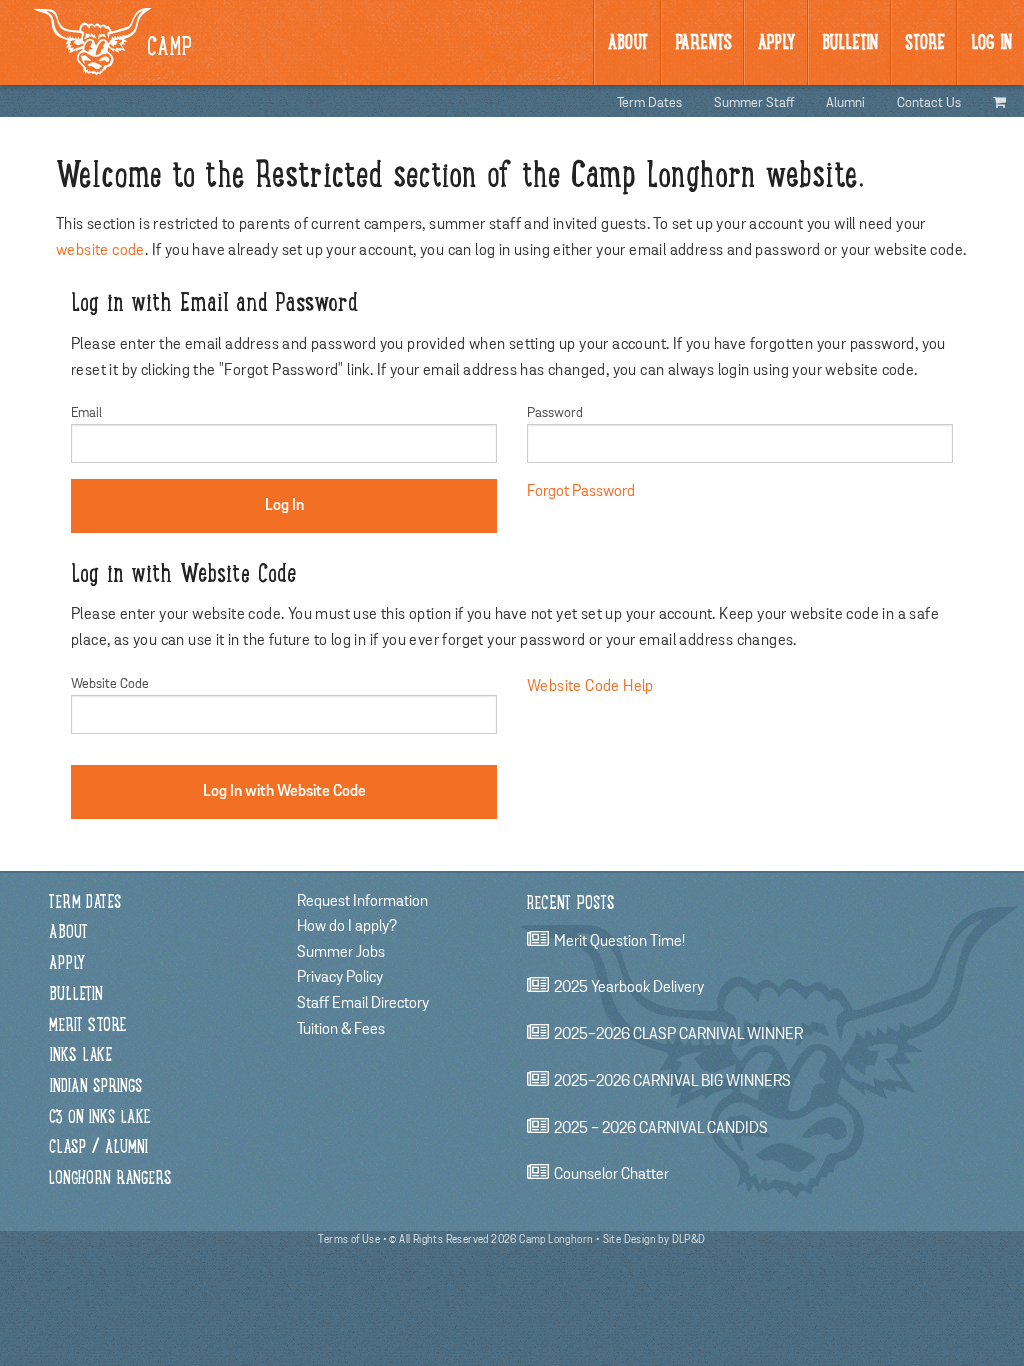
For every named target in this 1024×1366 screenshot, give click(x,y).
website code (100, 250)
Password (555, 413)
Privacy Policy (340, 977)
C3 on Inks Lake (99, 1118)
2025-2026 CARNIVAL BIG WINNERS (672, 1081)
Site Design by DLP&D (654, 1239)
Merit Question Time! (619, 941)
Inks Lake (80, 1056)
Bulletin (76, 995)
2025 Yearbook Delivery (629, 988)
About (628, 44)
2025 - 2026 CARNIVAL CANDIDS (661, 1128)
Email (86, 413)
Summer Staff (754, 103)
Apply (776, 44)
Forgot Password (581, 491)
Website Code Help (590, 686)
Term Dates (649, 103)
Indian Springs (95, 1087)
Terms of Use (349, 1239)
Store (925, 44)
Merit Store (87, 1026)
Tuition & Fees (341, 1029)
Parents (703, 44)
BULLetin (850, 44)
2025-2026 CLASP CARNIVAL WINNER (678, 1035)
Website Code (110, 684)
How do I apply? (347, 926)
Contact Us (929, 103)
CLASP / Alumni (98, 1148)
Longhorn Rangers (110, 1179)
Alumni (845, 103)
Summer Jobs (341, 952)
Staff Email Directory (363, 1003)
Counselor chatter (611, 1175)
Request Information (362, 901)
